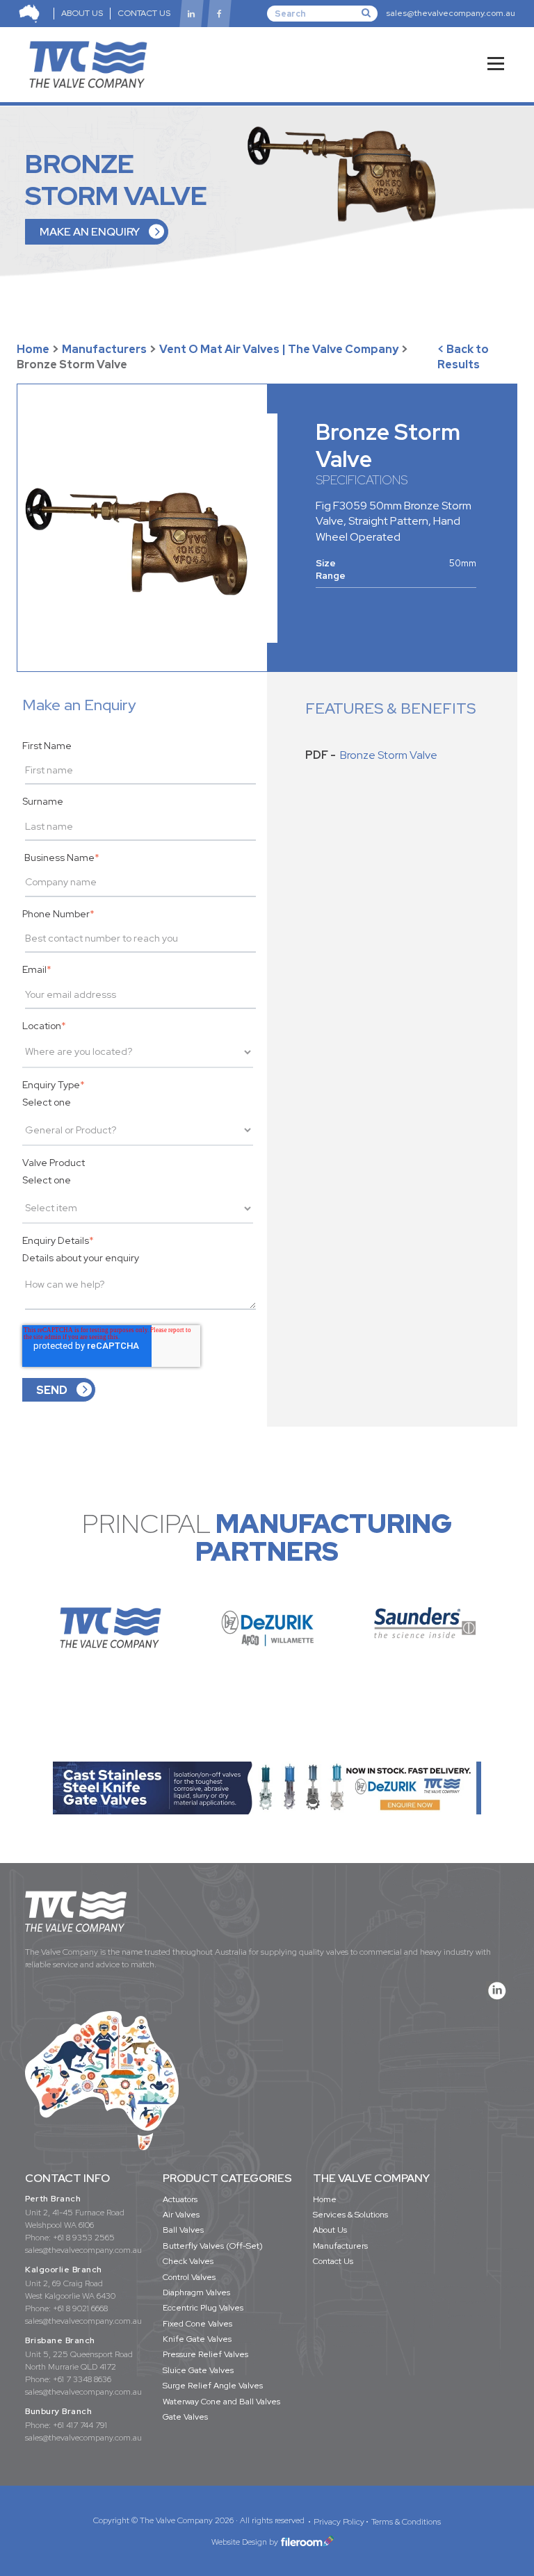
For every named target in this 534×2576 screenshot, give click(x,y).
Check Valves (188, 2261)
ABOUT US (82, 13)
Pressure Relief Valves (205, 2354)
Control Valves (189, 2277)
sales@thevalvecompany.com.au (451, 13)
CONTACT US (144, 13)
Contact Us (333, 2261)
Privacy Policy (339, 2522)
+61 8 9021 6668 (80, 2308)
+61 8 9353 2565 (84, 2238)
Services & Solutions (350, 2215)
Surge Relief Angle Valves (213, 2386)
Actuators (180, 2199)
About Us (330, 2230)
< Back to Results (463, 357)
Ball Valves (183, 2230)
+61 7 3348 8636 (82, 2379)
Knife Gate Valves (197, 2339)
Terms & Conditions (406, 2522)
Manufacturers (104, 349)
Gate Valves (185, 2417)
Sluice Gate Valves (198, 2370)
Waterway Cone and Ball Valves (221, 2402)
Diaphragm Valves (196, 2292)
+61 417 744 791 (80, 2425)
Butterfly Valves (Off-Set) (213, 2246)
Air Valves (181, 2215)
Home (33, 349)
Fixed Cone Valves (197, 2324)
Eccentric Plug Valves (203, 2308)
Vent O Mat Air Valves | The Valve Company (279, 349)
